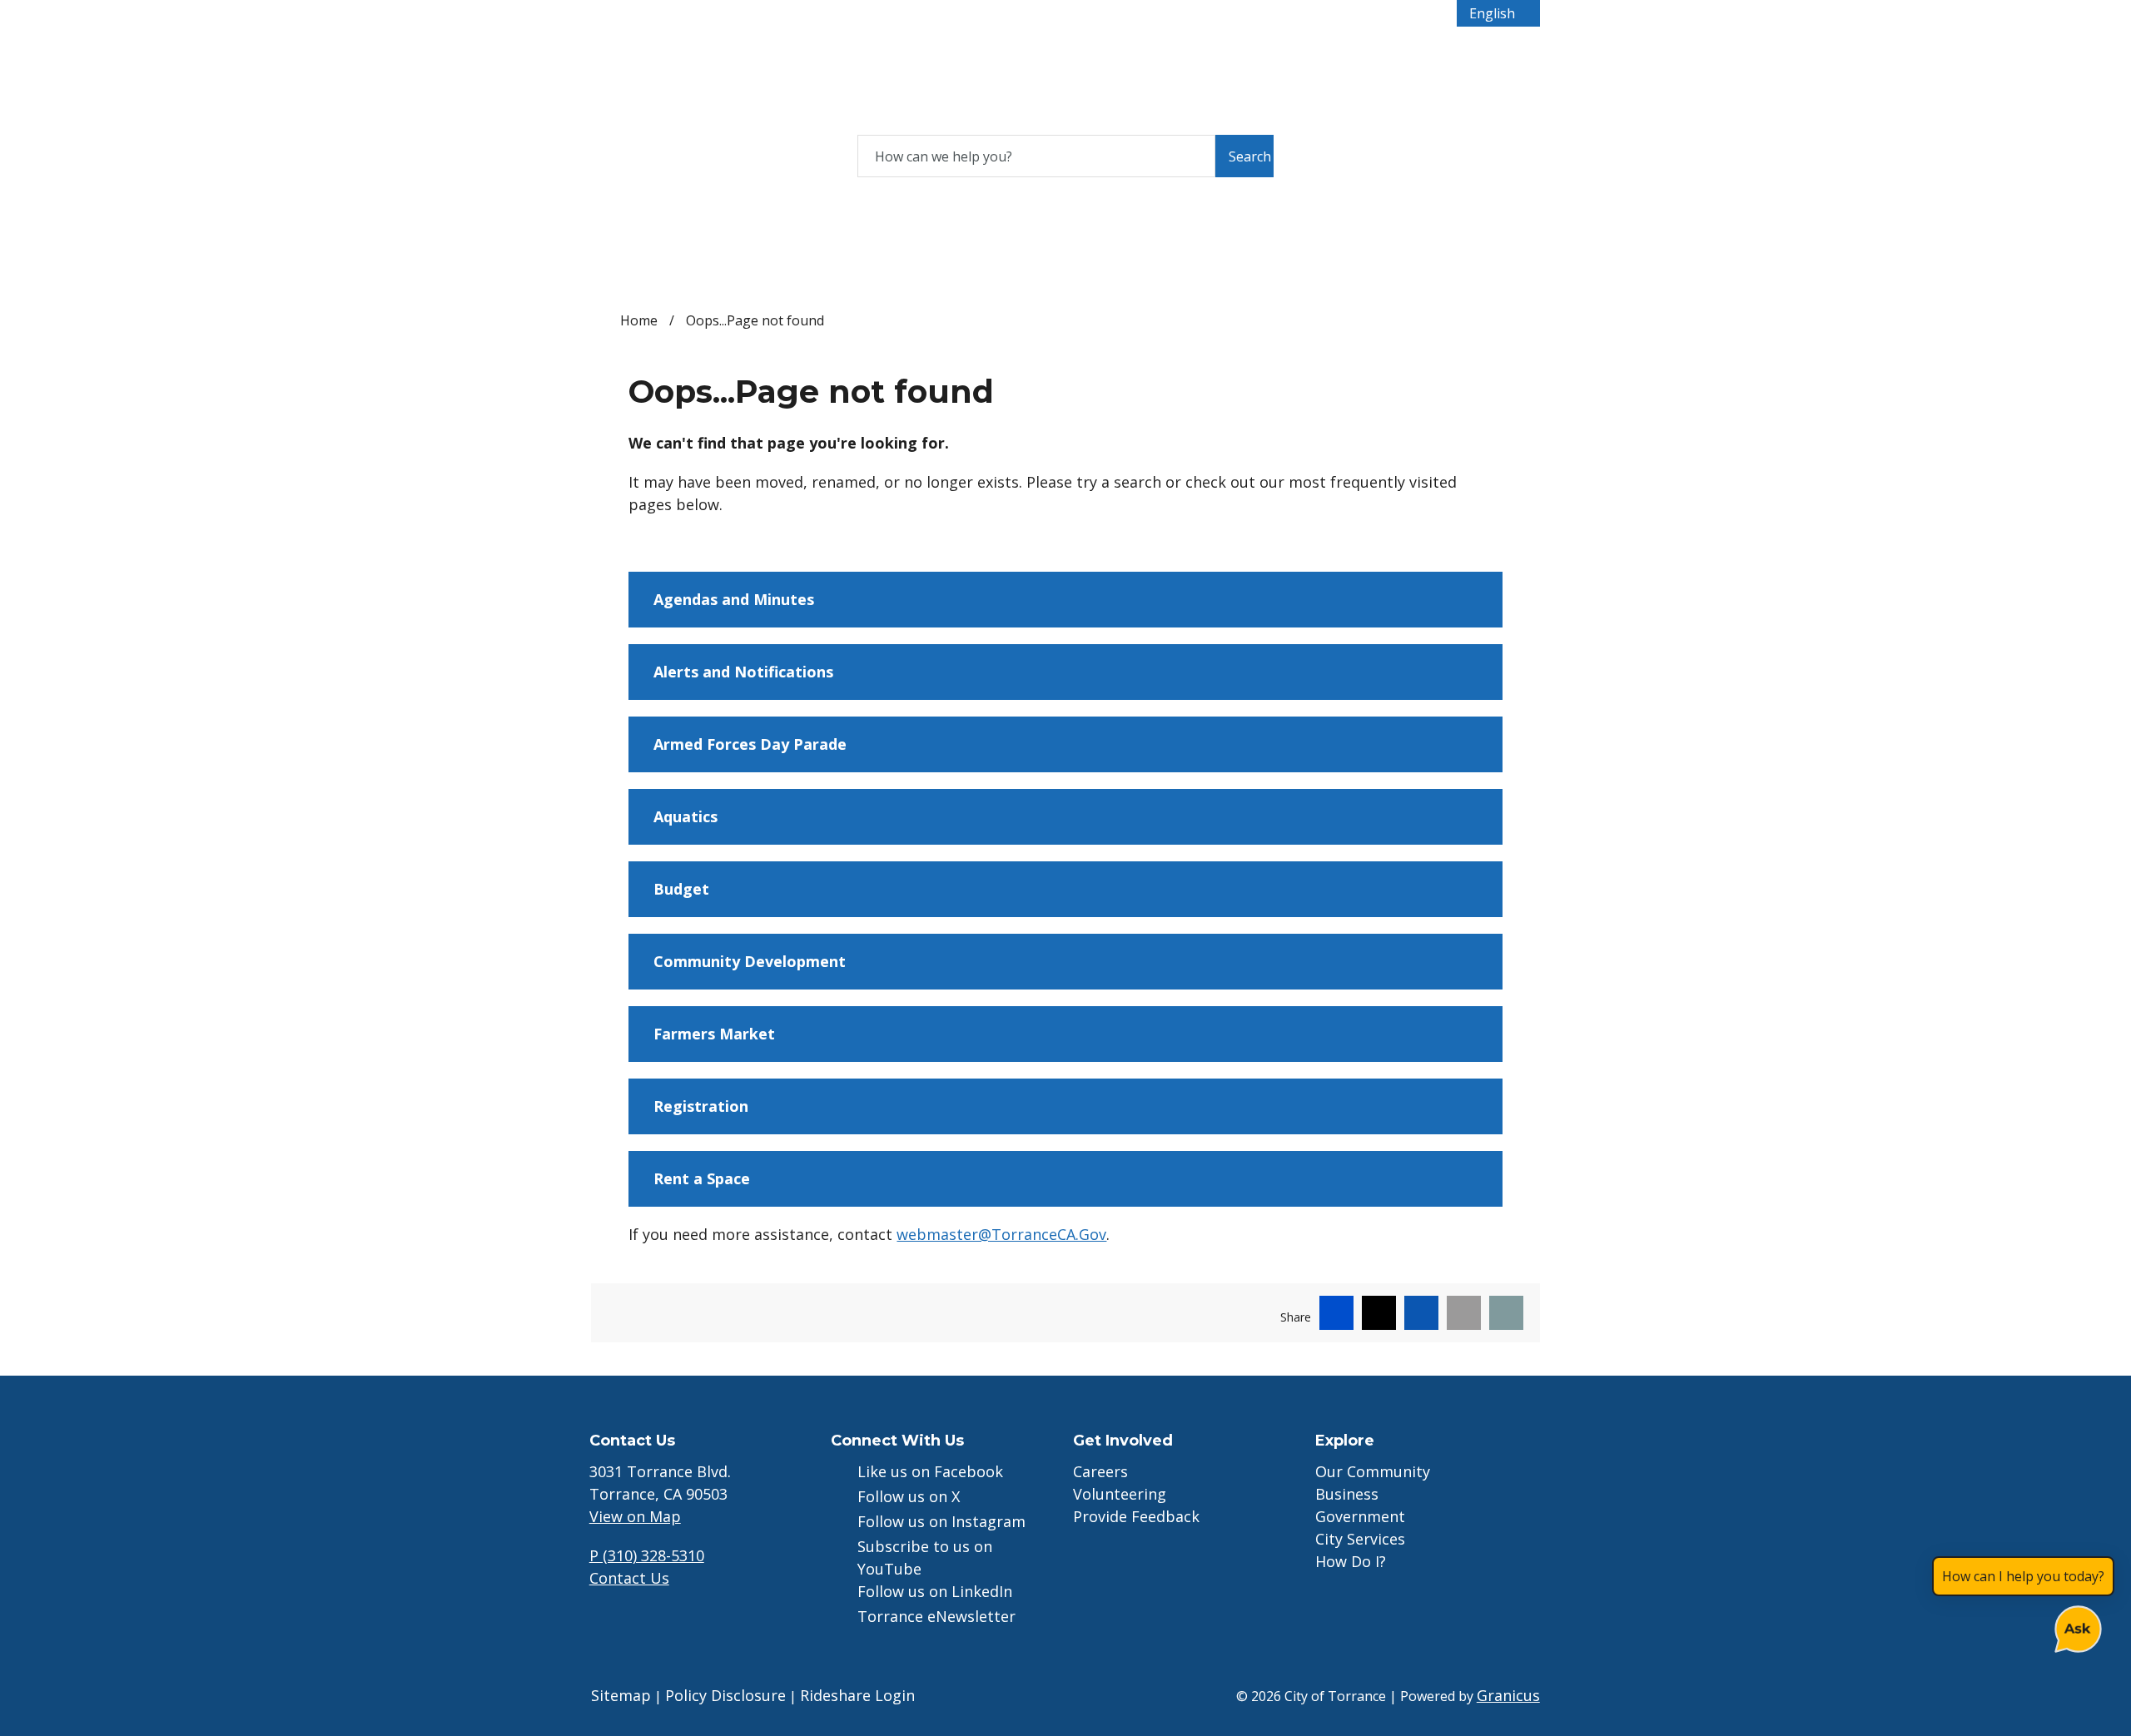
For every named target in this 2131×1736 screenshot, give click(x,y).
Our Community (1373, 1471)
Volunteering (1120, 1494)
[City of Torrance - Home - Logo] (708, 77)
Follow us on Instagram (941, 1521)
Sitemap (621, 1695)
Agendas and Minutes (734, 599)
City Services (1130, 56)
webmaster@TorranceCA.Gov (1001, 1234)
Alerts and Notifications (743, 672)
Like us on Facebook (930, 1471)
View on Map (635, 1516)
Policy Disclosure (725, 1695)
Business (949, 56)
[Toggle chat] (2075, 1626)
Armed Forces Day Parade (750, 744)
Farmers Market (714, 1034)
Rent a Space (702, 1178)
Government (1039, 56)
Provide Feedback (1136, 1516)
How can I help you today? (2023, 1576)
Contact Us (629, 1578)
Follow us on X (909, 1496)
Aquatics (685, 816)
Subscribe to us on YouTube (925, 1557)
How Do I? (1221, 56)
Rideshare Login (857, 1695)
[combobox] (1498, 13)
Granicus (1508, 1695)
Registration (701, 1106)
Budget (681, 889)
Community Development (750, 961)
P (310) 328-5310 (647, 1555)
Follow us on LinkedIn (935, 1591)
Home (639, 320)
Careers (1100, 1471)
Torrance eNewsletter (936, 1616)
